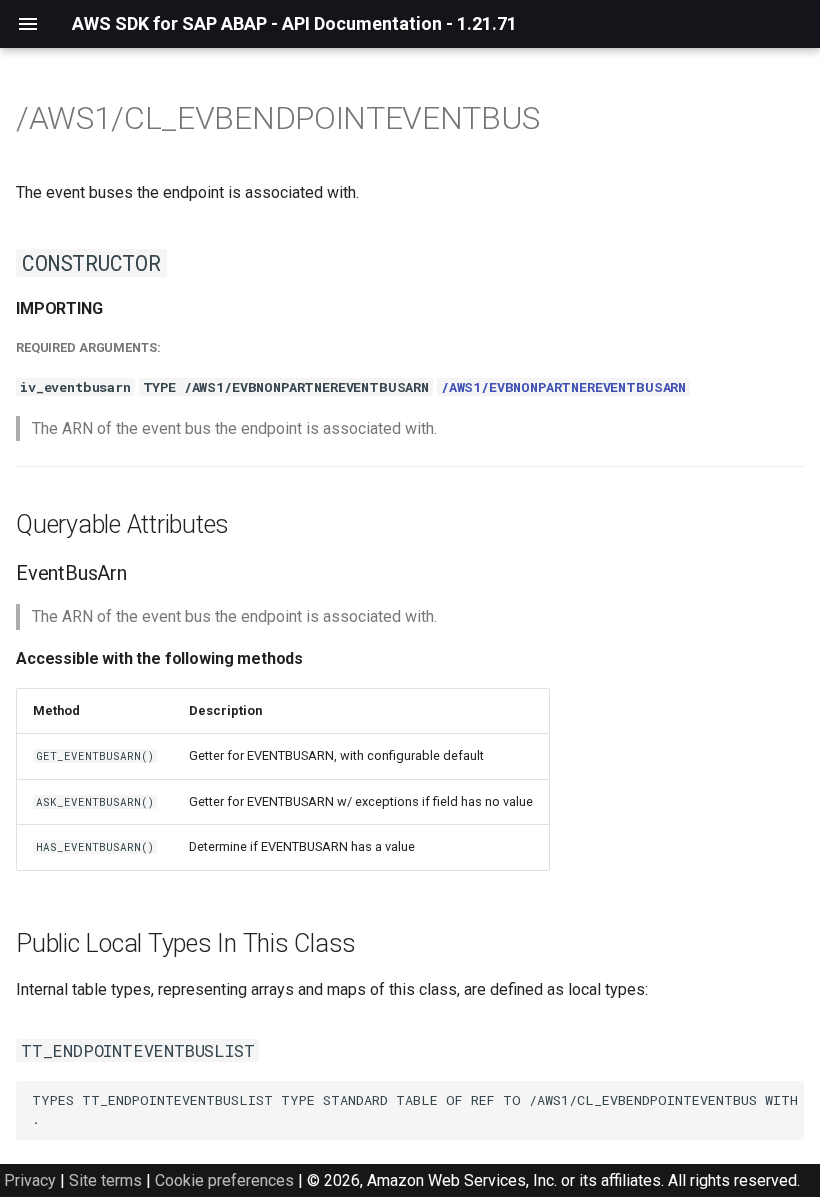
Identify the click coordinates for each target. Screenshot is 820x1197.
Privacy (30, 1180)
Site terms (105, 1180)
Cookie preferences (224, 1180)
